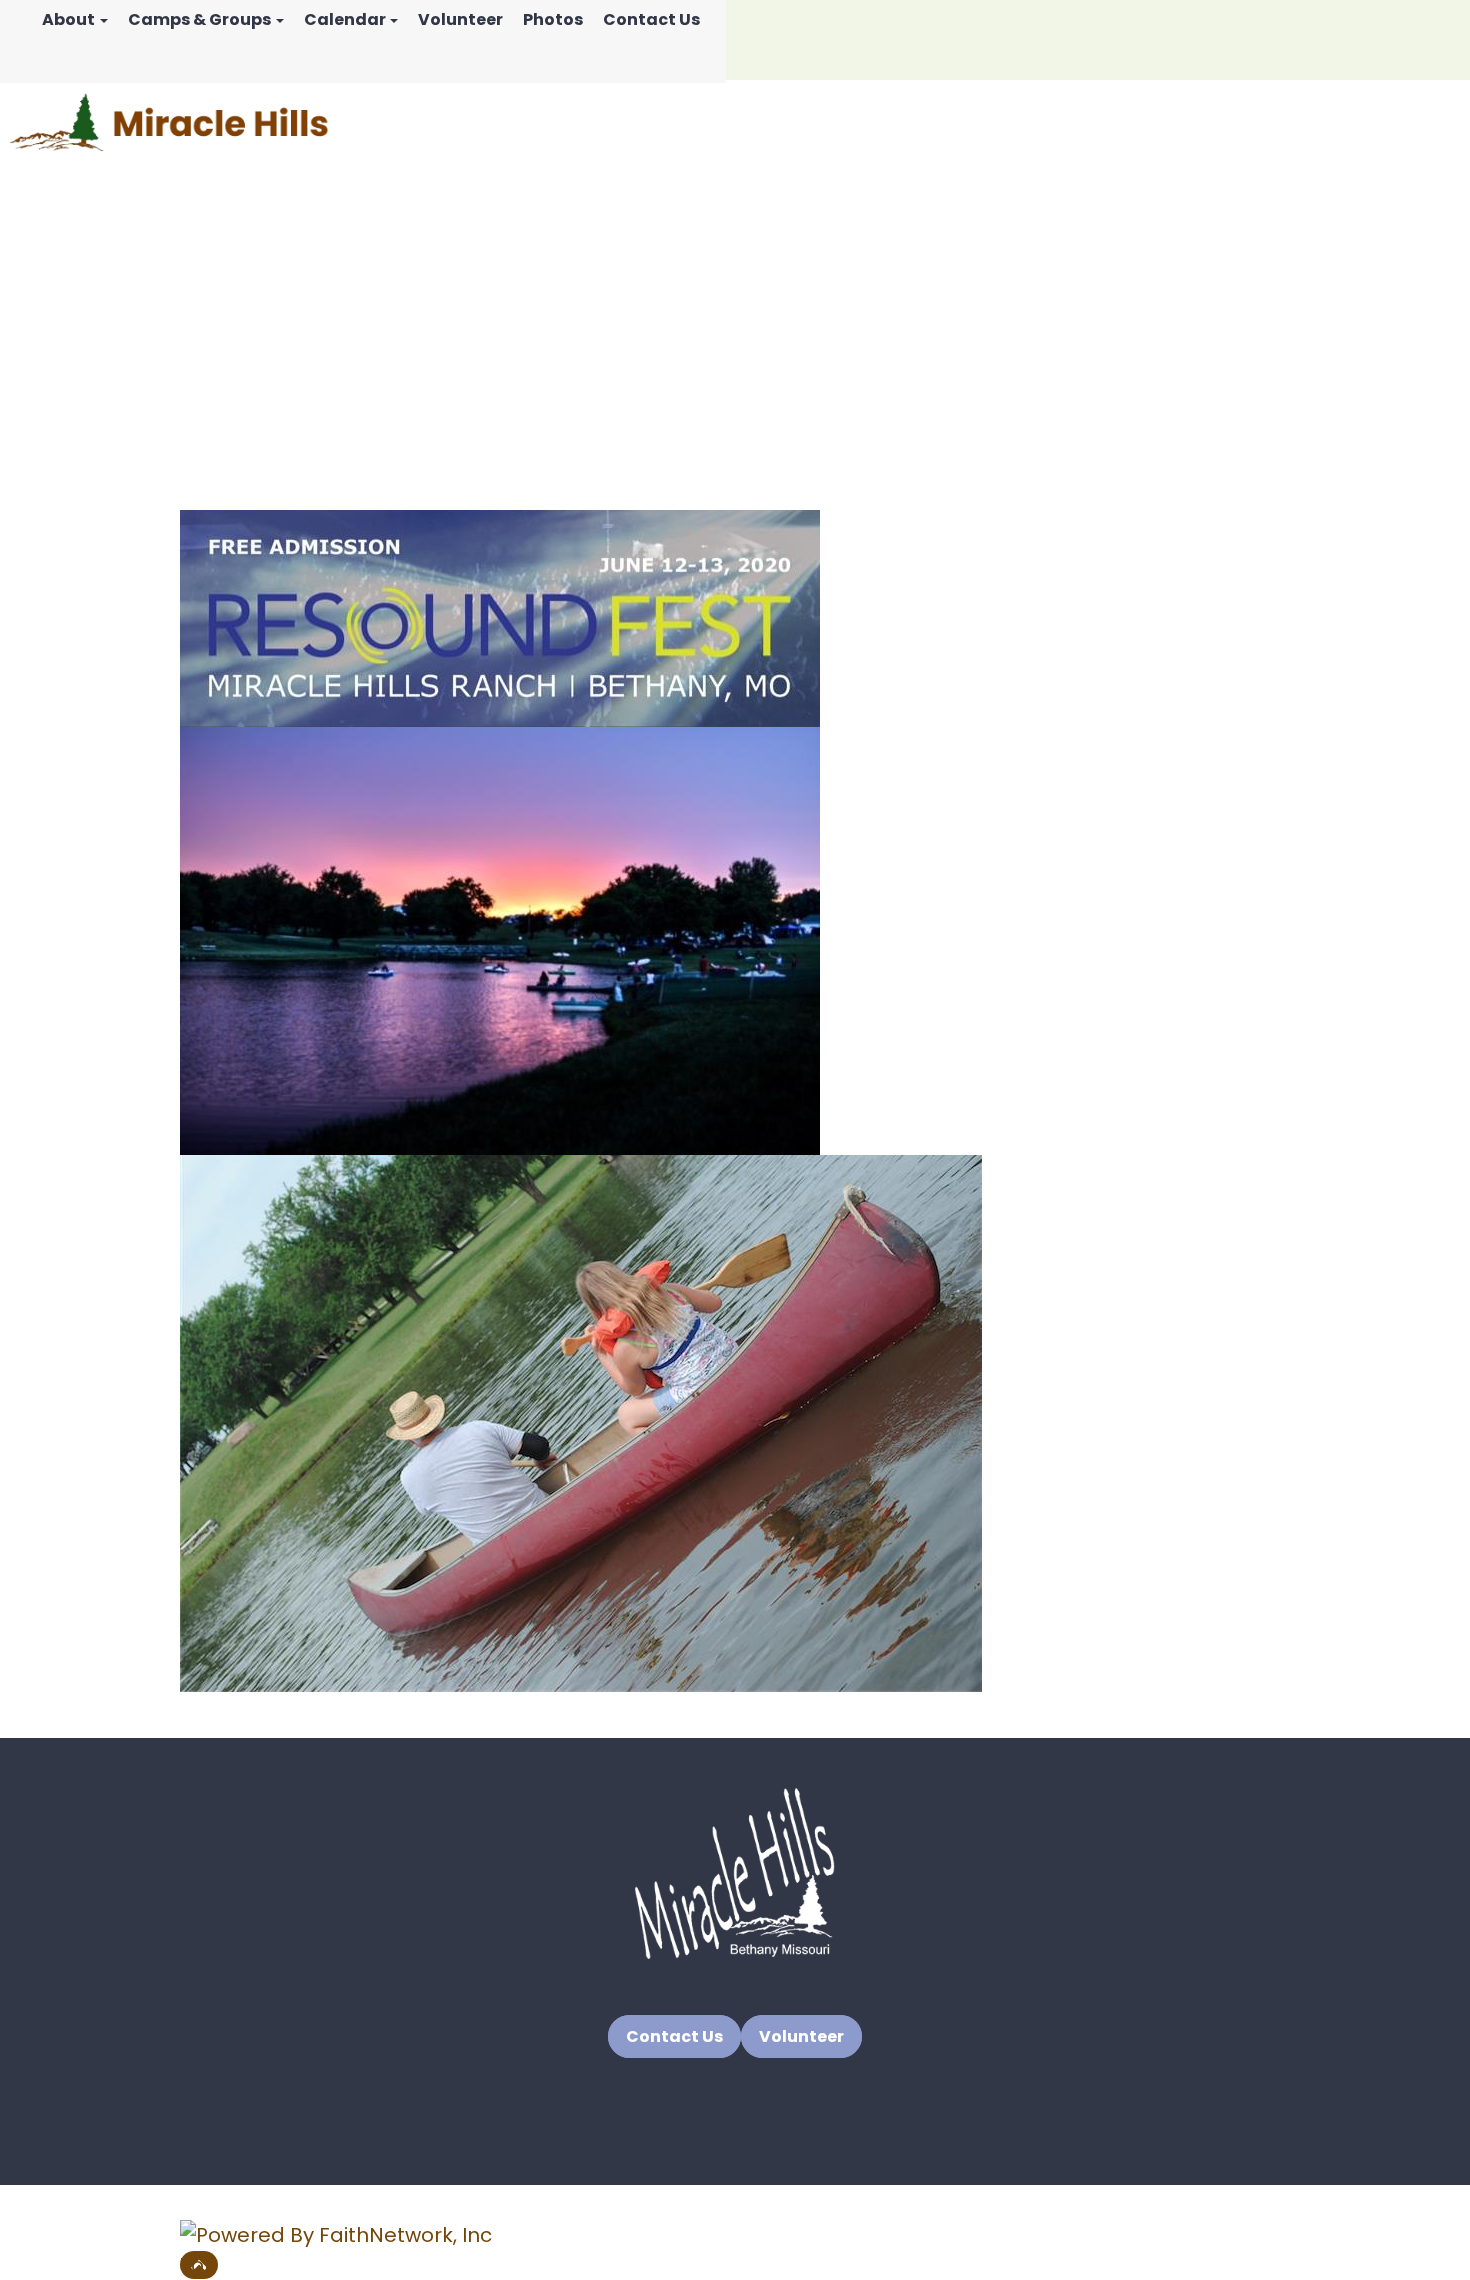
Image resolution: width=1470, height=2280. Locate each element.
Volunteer (460, 19)
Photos (553, 19)
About (68, 19)
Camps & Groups (199, 19)
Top (199, 2265)
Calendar (345, 19)
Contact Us (651, 19)
